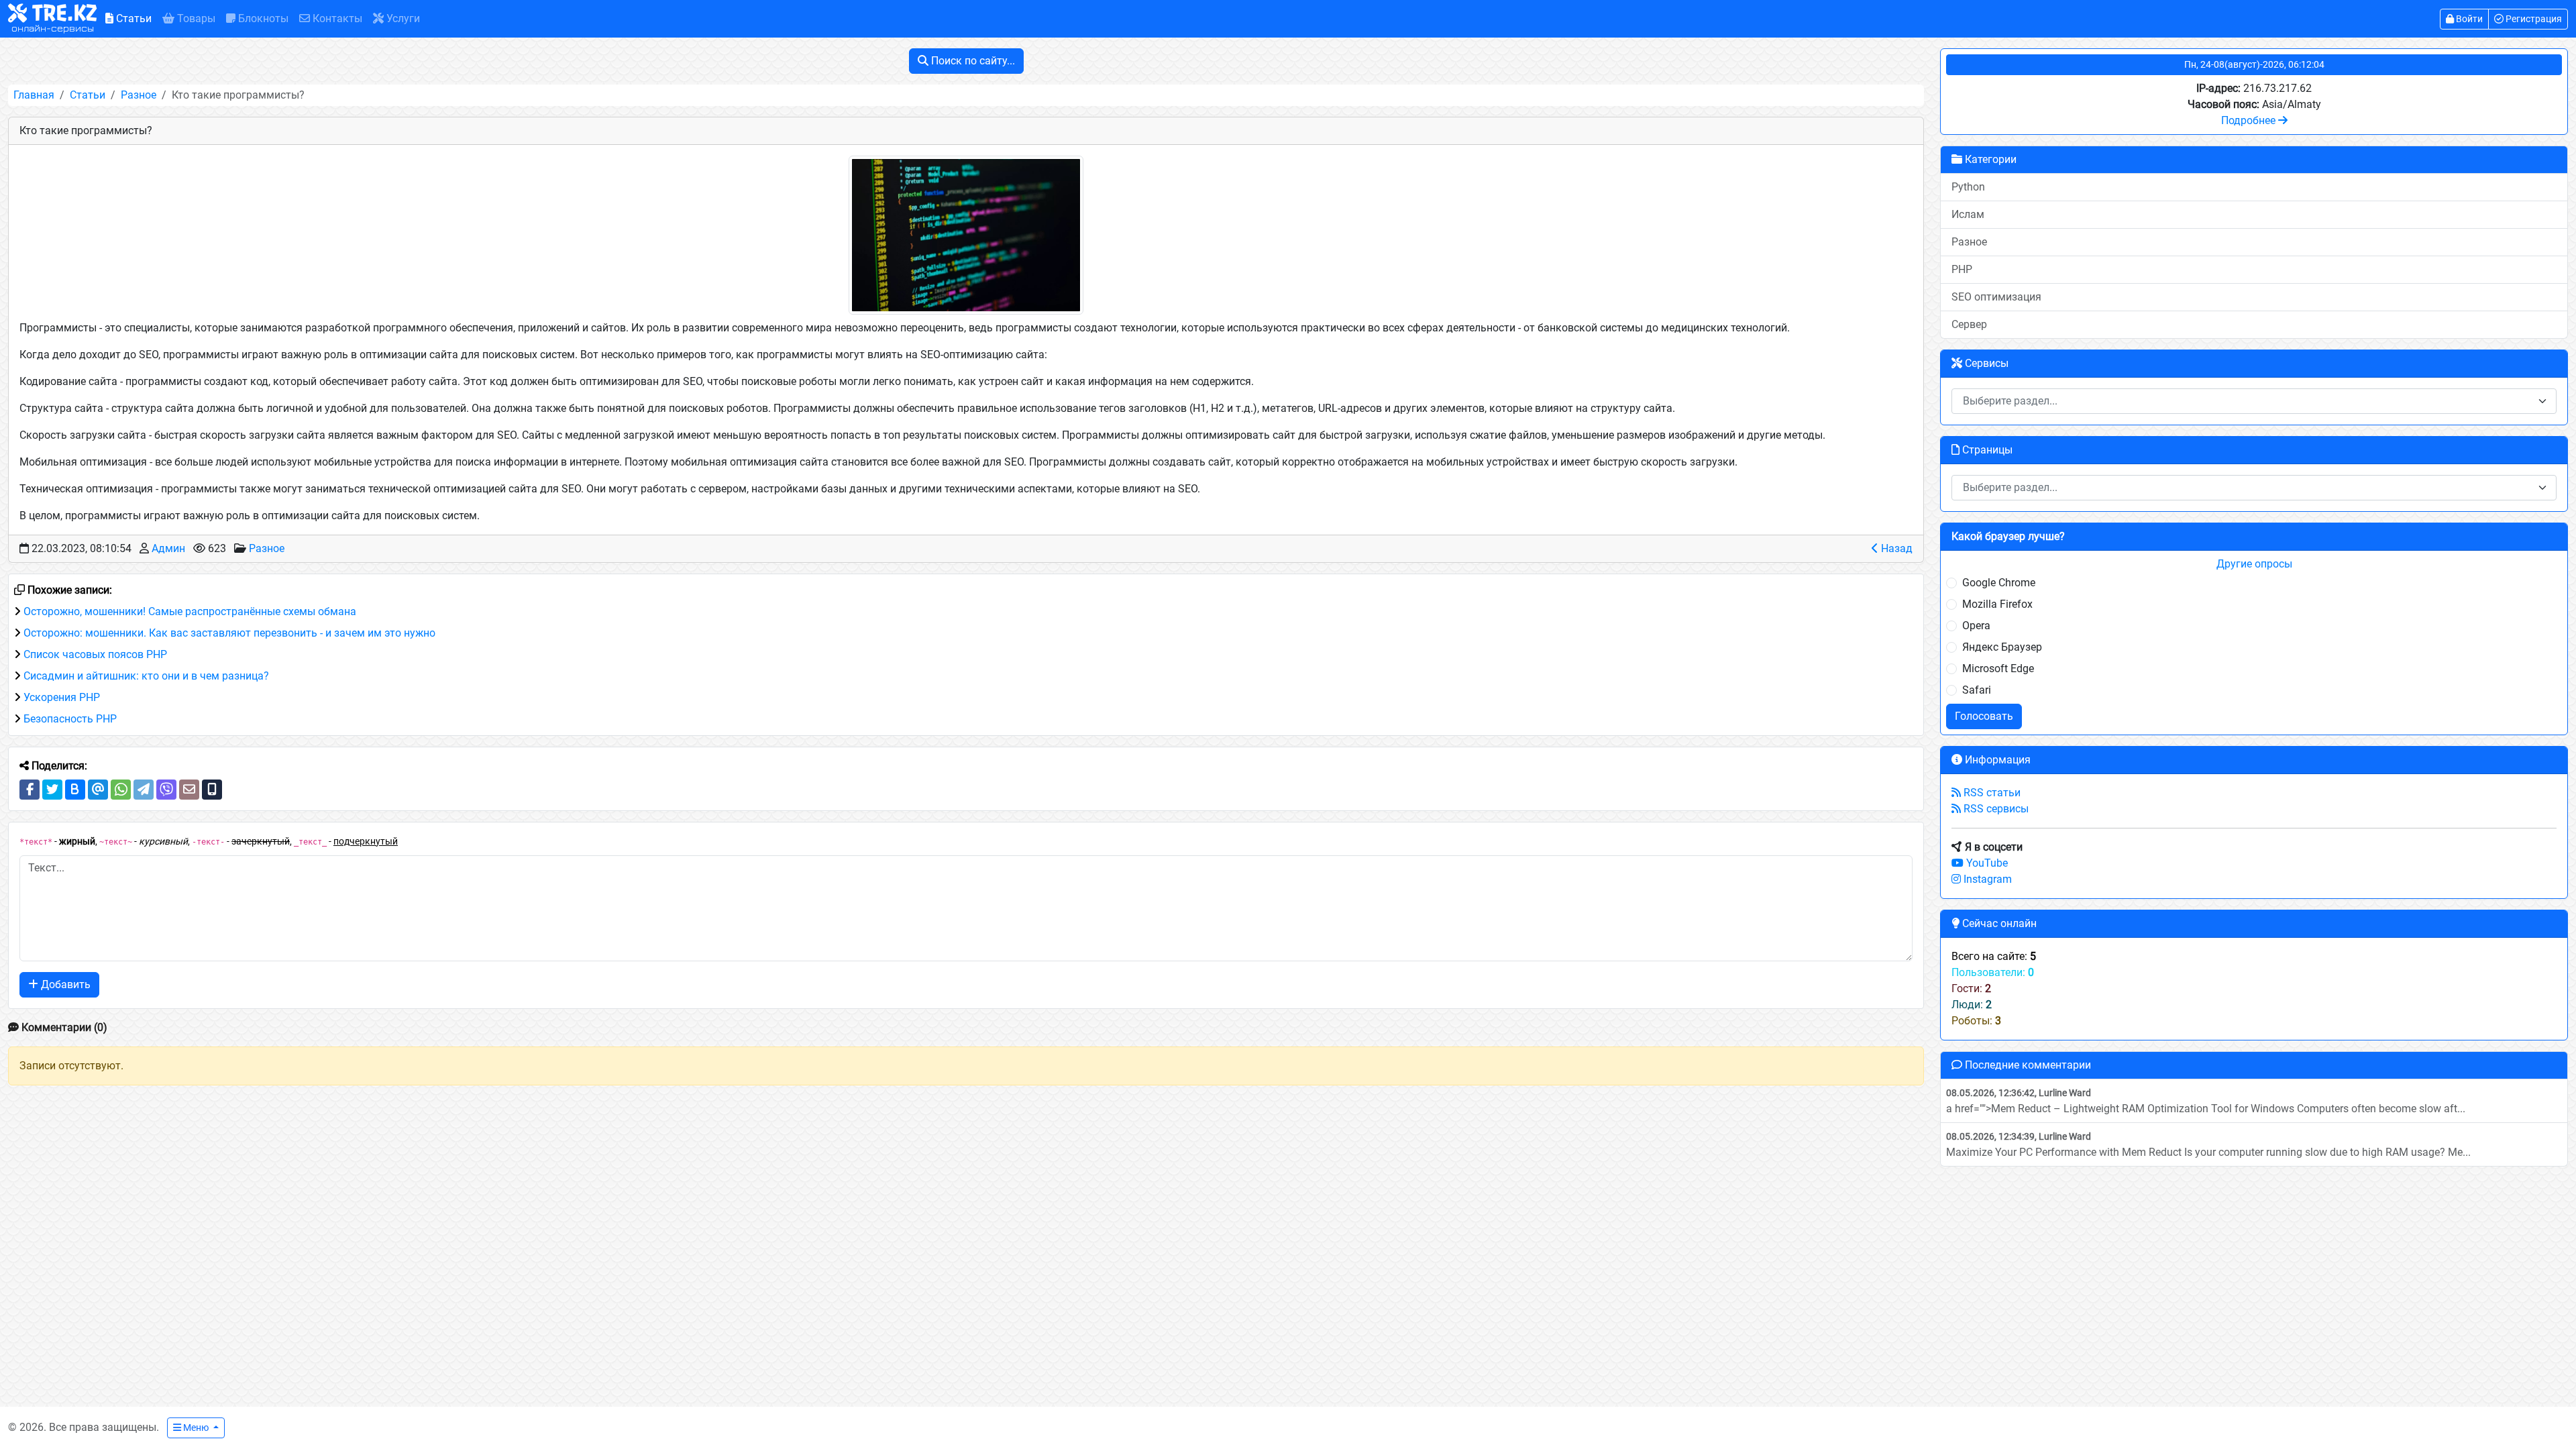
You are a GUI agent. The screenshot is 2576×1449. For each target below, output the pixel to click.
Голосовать (1984, 716)
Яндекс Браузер (2002, 647)
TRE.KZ (54, 19)
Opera (1976, 626)
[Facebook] (30, 790)
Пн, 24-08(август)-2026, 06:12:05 (2254, 64)
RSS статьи (1991, 793)
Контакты (336, 18)
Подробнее (2250, 120)
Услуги (402, 18)
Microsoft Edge (1998, 668)
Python (1968, 187)
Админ (168, 548)
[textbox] (2246, 401)
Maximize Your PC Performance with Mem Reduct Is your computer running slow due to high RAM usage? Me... (2208, 1145)
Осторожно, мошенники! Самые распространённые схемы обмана (190, 611)
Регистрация (2533, 19)
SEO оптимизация (1996, 297)
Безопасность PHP (70, 719)
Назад (1895, 548)
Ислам (1968, 214)
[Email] (189, 790)
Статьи (132, 18)
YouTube (1986, 863)
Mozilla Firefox (1997, 604)
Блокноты (262, 18)
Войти (2468, 19)
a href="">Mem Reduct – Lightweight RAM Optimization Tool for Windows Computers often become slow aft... (2206, 1101)
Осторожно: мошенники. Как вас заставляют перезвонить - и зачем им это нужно (229, 633)
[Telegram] (144, 790)
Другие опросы (2254, 564)
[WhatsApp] (121, 790)
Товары (195, 18)
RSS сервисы (1995, 809)
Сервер (1969, 324)
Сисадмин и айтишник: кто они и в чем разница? (146, 676)
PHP (1962, 269)
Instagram (1986, 879)
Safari (1977, 690)
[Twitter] (52, 790)
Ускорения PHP (62, 697)
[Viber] (166, 790)
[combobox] (2254, 401)
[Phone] (212, 790)
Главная (34, 95)
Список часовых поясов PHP (95, 654)
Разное (139, 95)
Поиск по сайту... (972, 61)
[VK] (75, 790)
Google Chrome (1999, 583)
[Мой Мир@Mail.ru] (98, 790)
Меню (196, 1428)
